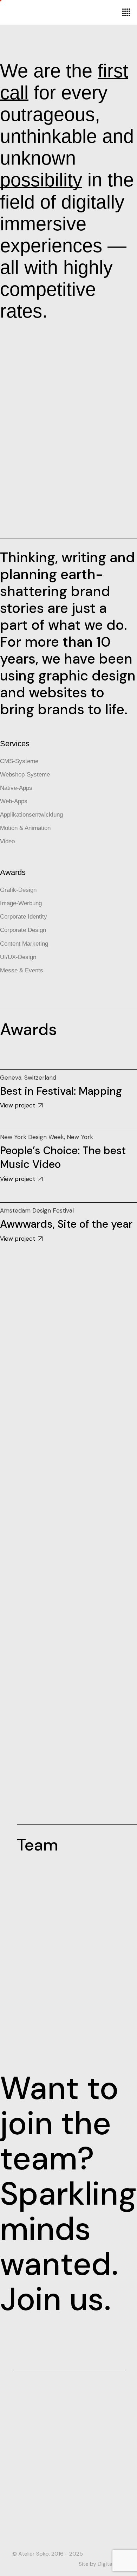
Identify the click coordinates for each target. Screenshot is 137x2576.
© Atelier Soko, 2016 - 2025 (48, 2554)
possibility (41, 180)
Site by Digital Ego (102, 2564)
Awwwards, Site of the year (66, 1224)
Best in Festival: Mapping (61, 1091)
